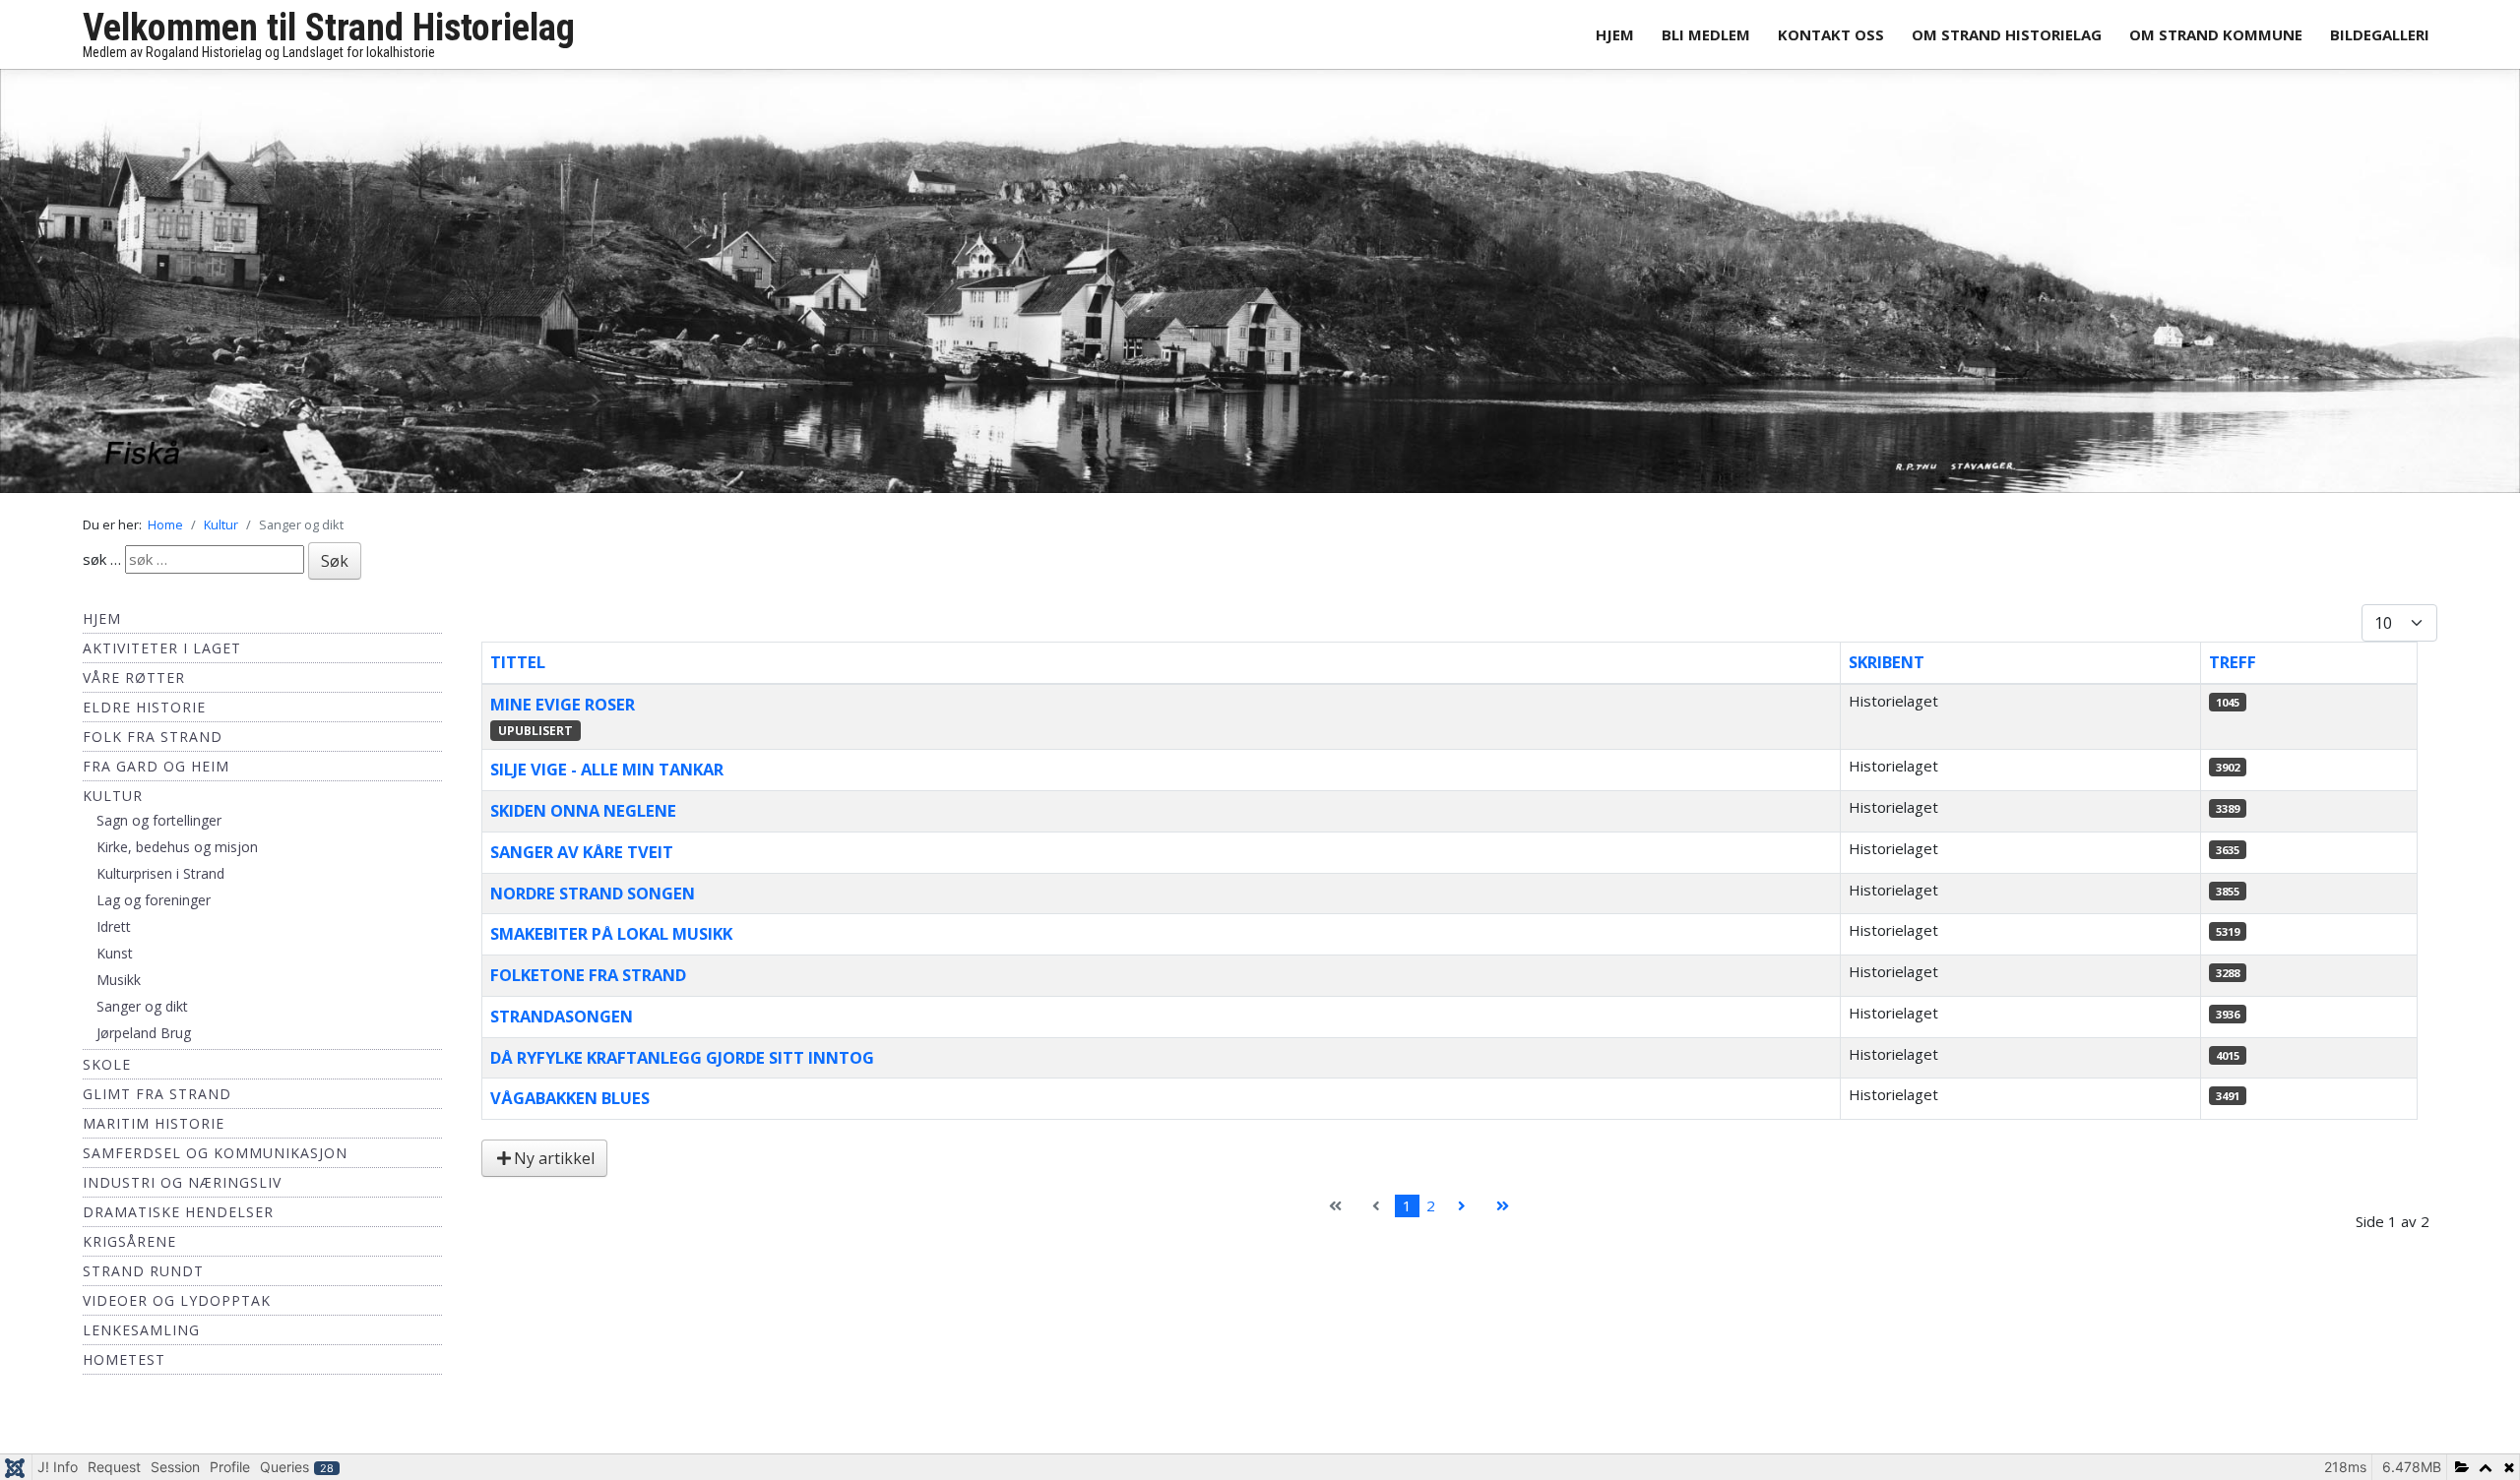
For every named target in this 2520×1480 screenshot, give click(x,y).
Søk (335, 572)
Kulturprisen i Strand (160, 884)
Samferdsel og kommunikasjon (215, 1164)
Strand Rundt (143, 1282)
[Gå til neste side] (1462, 1217)
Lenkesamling (141, 1341)
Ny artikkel (554, 1169)
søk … (102, 570)
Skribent (1887, 673)
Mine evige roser (563, 714)
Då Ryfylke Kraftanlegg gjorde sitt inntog (682, 1067)
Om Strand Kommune (2216, 34)
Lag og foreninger (154, 911)
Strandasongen (562, 1026)
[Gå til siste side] (1503, 1217)
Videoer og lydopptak (177, 1311)
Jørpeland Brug (144, 1044)
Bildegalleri (2380, 34)
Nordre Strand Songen (593, 903)
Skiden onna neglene (583, 821)
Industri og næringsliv (182, 1193)
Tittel (518, 673)
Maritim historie (154, 1134)
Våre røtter (134, 688)
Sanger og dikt (142, 1017)
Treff (2233, 673)
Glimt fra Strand (157, 1105)
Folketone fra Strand (588, 986)
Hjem (1615, 34)
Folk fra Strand (153, 747)
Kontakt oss (1831, 34)
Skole (107, 1075)
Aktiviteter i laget (162, 659)
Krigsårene (129, 1252)
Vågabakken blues (570, 1109)
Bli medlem (1706, 34)
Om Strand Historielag (2007, 34)
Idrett (114, 937)
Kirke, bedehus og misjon (177, 858)
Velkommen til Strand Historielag (329, 28)
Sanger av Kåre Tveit (582, 862)
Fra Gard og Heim (156, 777)
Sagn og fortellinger (159, 831)
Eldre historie (144, 718)
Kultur (113, 806)
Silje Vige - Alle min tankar (607, 780)
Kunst (115, 964)
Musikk (119, 990)
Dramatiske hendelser (178, 1223)
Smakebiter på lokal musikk (611, 944)
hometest (124, 1370)
